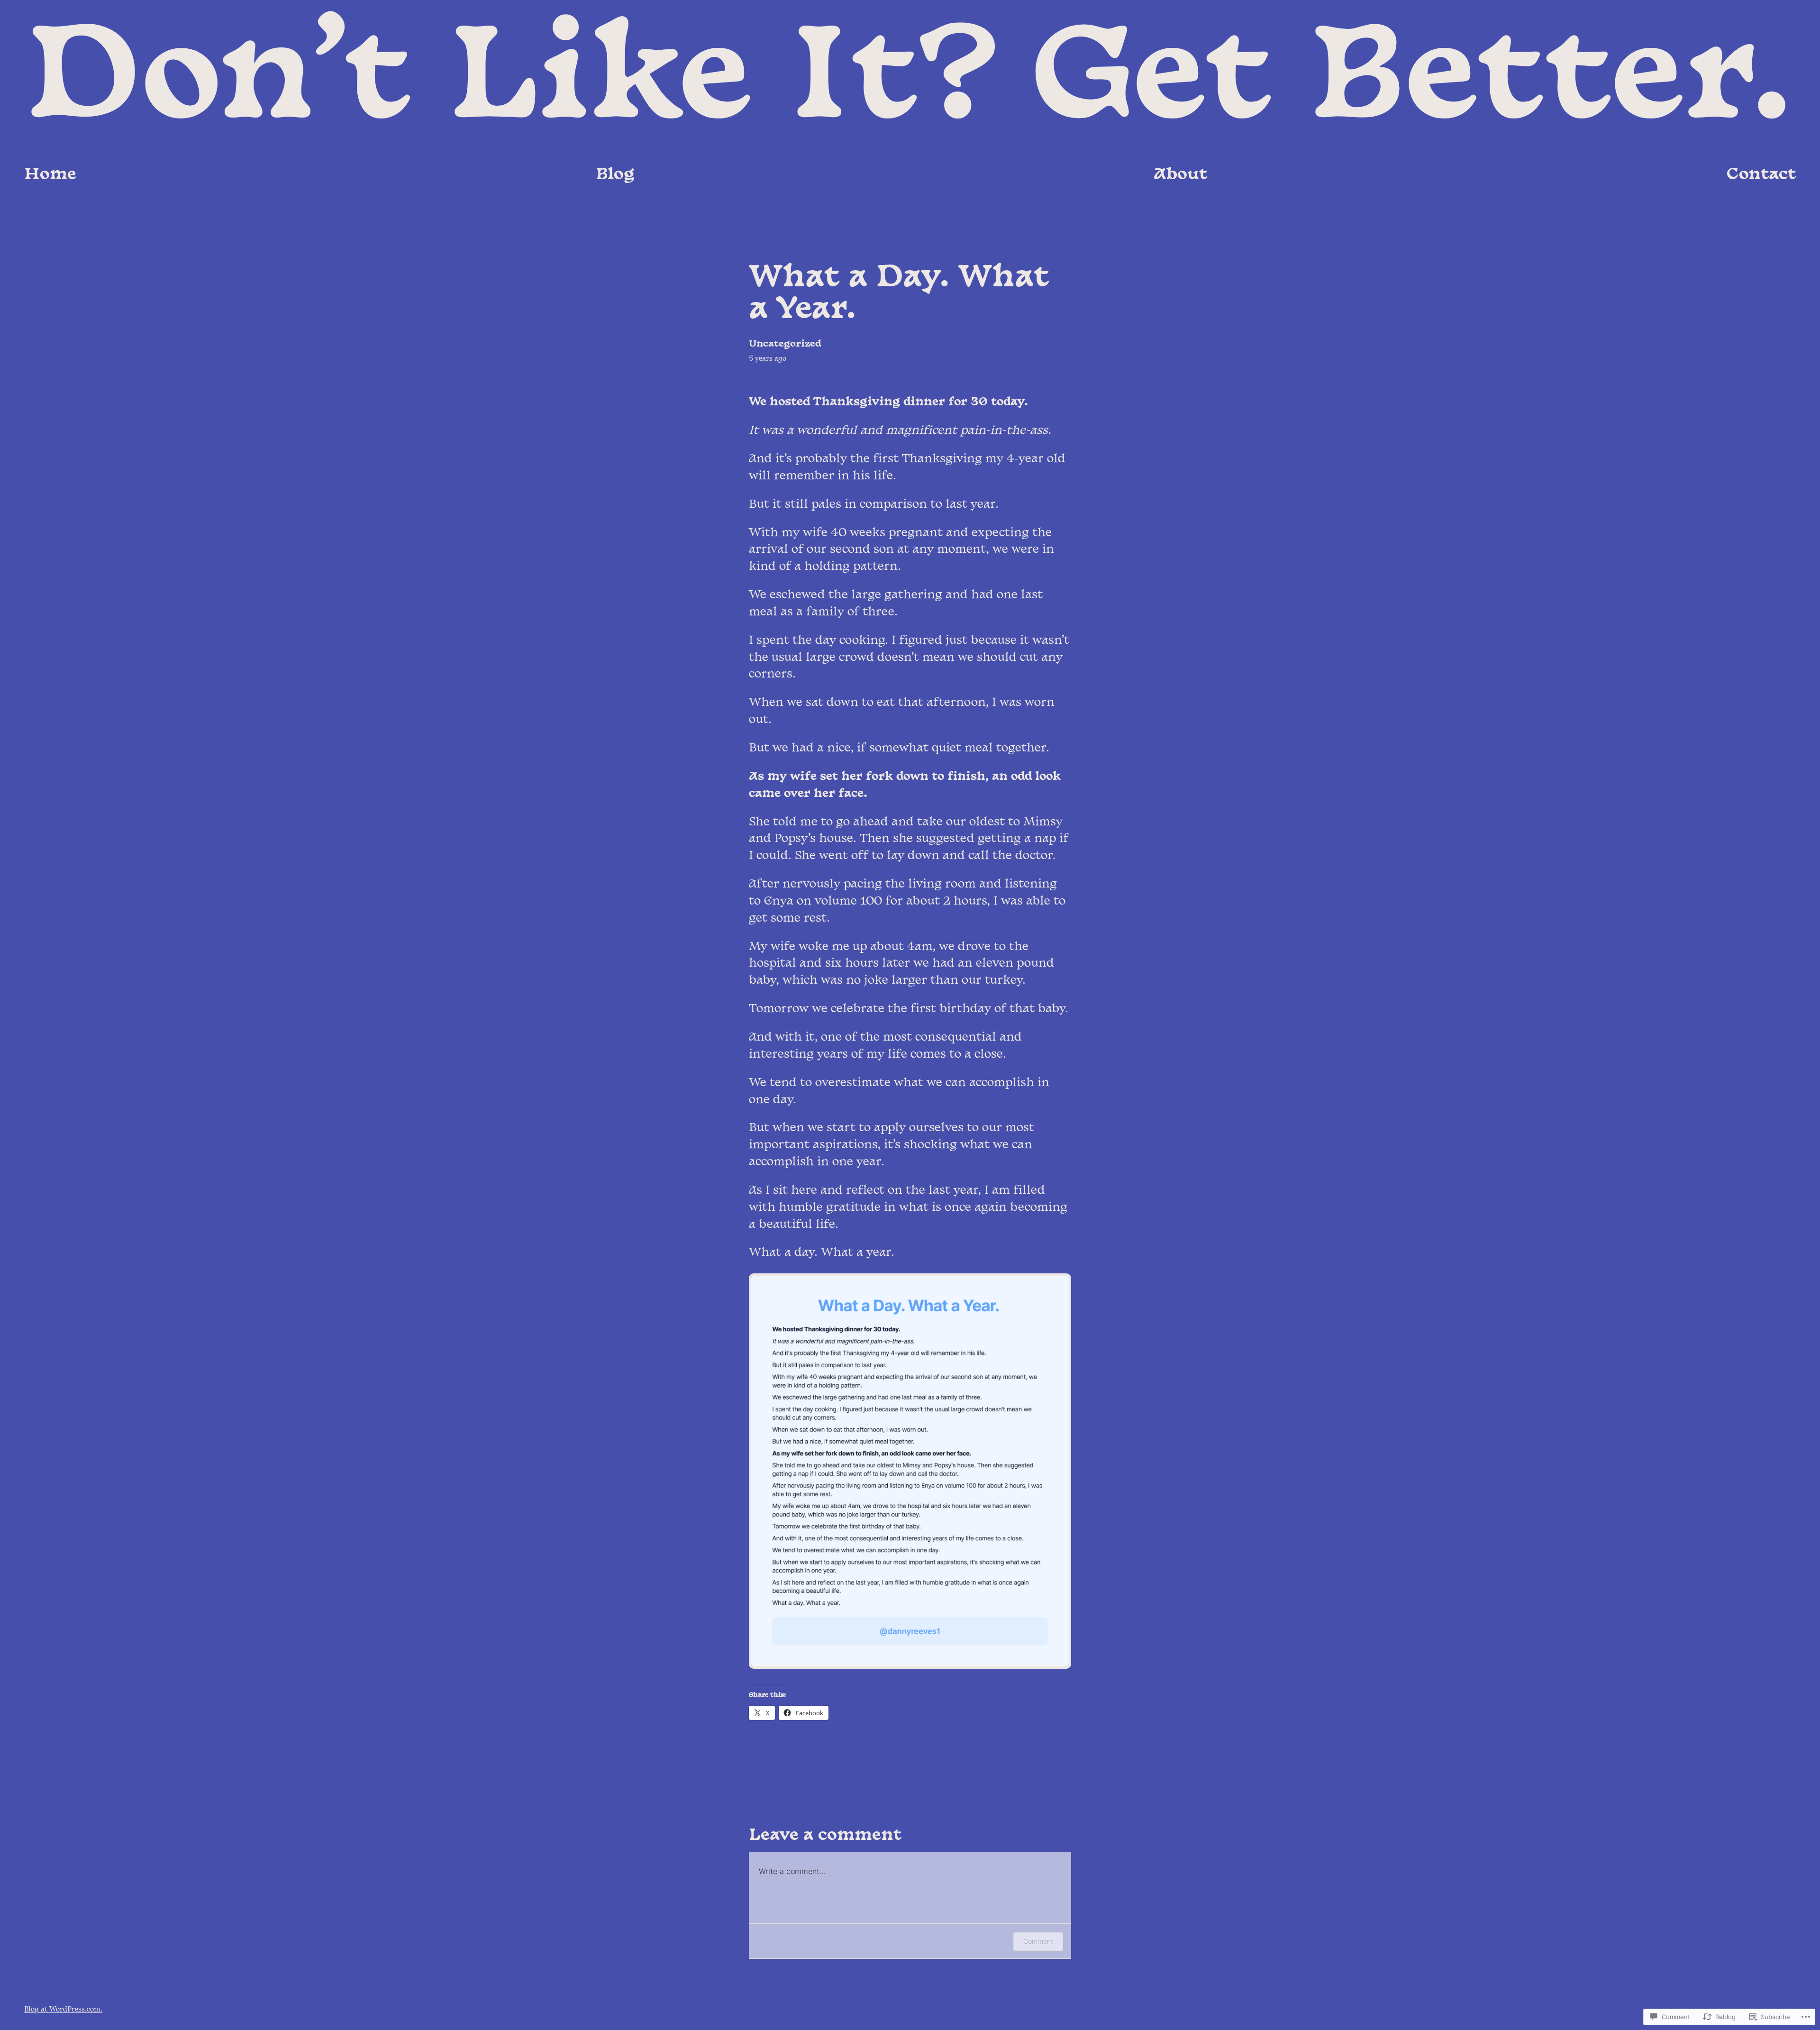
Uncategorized (785, 344)
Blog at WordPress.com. (63, 2010)
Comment (1038, 1941)
